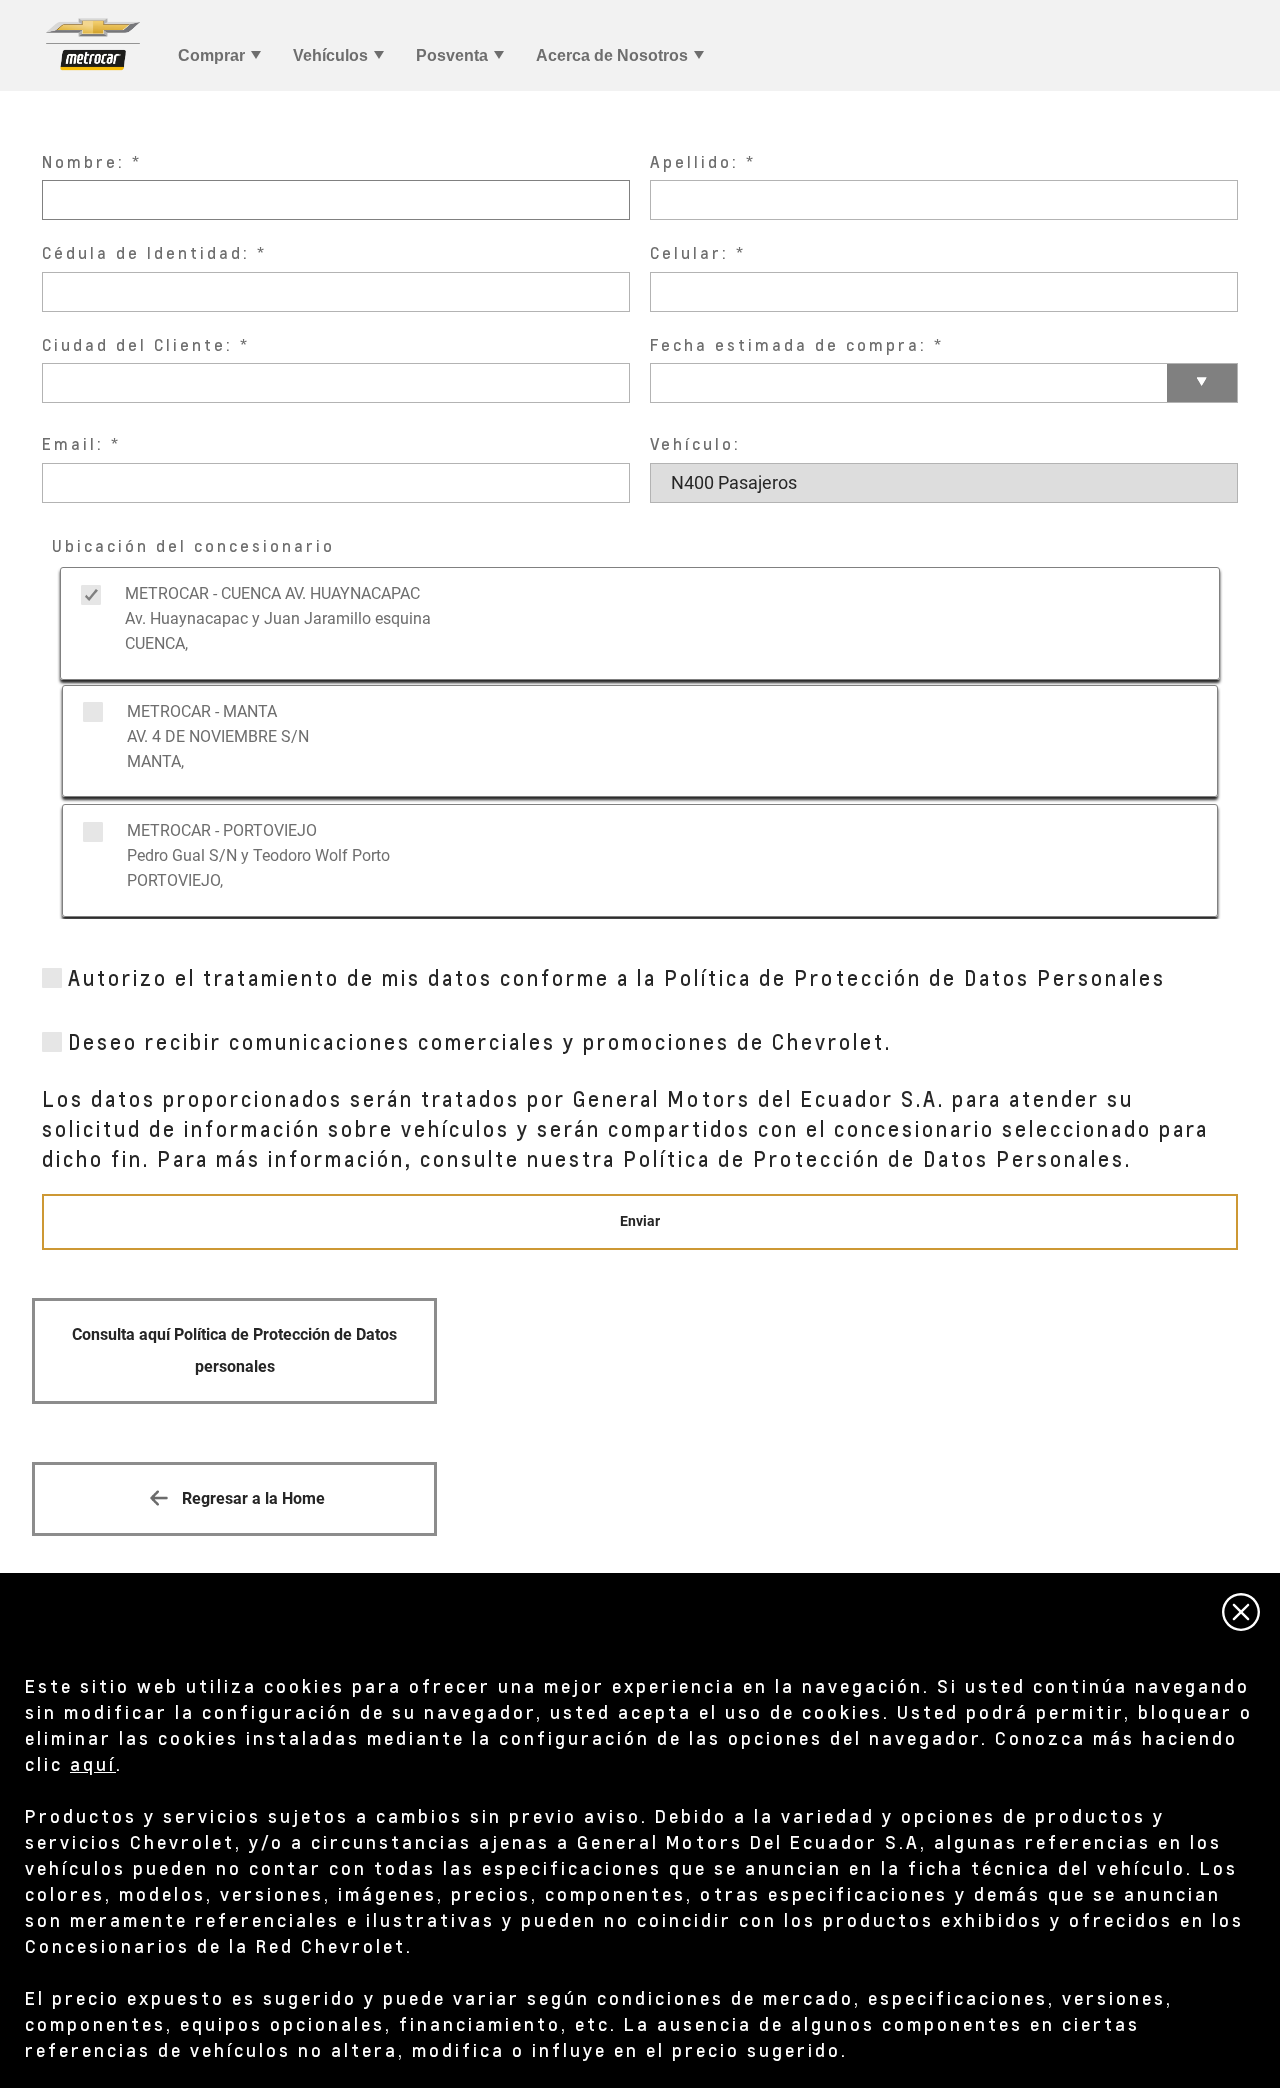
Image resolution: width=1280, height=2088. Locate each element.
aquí (93, 1763)
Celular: (689, 252)
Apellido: (694, 161)
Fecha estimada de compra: (788, 344)
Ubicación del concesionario (193, 545)
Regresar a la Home (251, 1498)
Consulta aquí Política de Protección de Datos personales (234, 1350)
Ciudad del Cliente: (137, 344)
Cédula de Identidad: (146, 252)
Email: (73, 443)
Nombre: (83, 161)
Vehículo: (695, 443)
